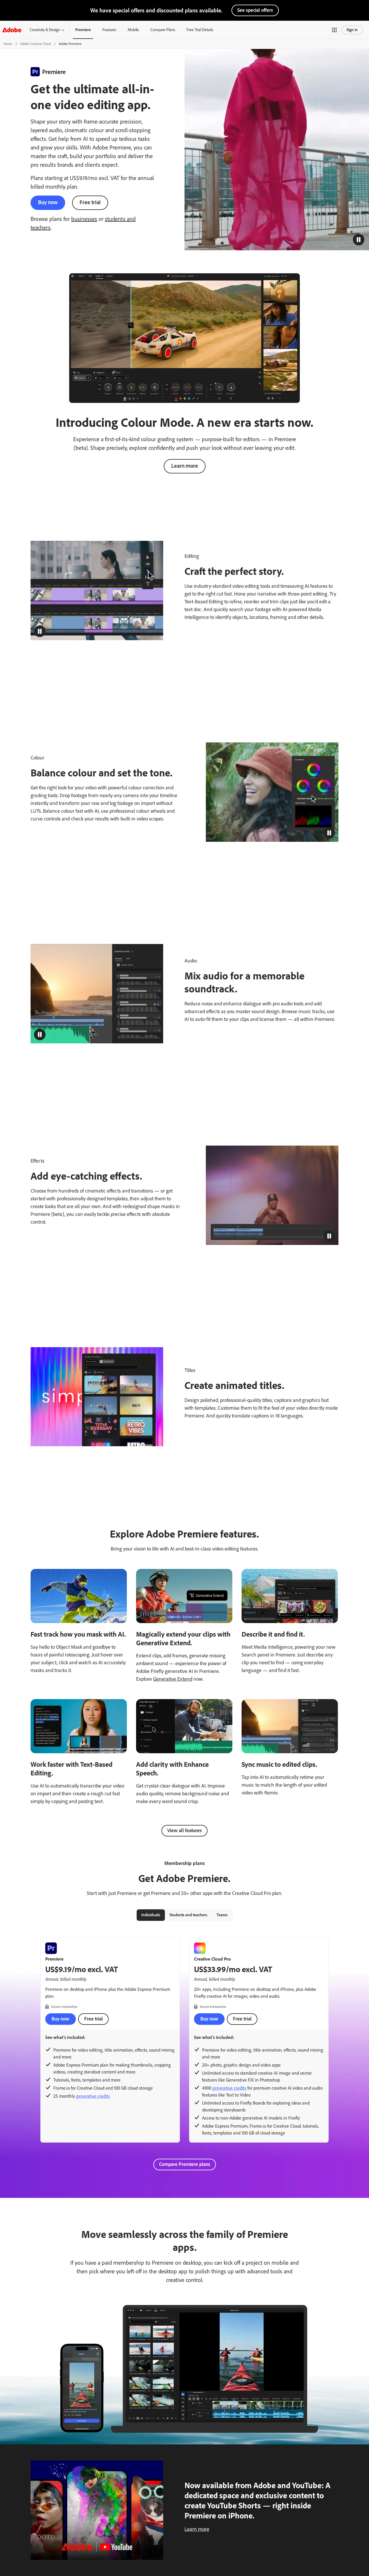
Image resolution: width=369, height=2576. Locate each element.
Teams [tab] (222, 1915)
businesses (84, 219)
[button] (334, 30)
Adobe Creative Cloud (35, 44)
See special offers (255, 10)
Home (8, 44)
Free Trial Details (200, 30)
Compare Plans (163, 30)
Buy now (48, 202)
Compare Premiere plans (185, 2164)
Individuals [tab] (151, 1915)
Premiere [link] (83, 30)
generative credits (93, 2096)
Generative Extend (173, 1679)
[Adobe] (12, 30)
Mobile (133, 30)
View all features (184, 1830)
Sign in (352, 30)
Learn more (185, 466)
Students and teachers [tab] (188, 1915)
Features (109, 30)
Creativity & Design (45, 30)
